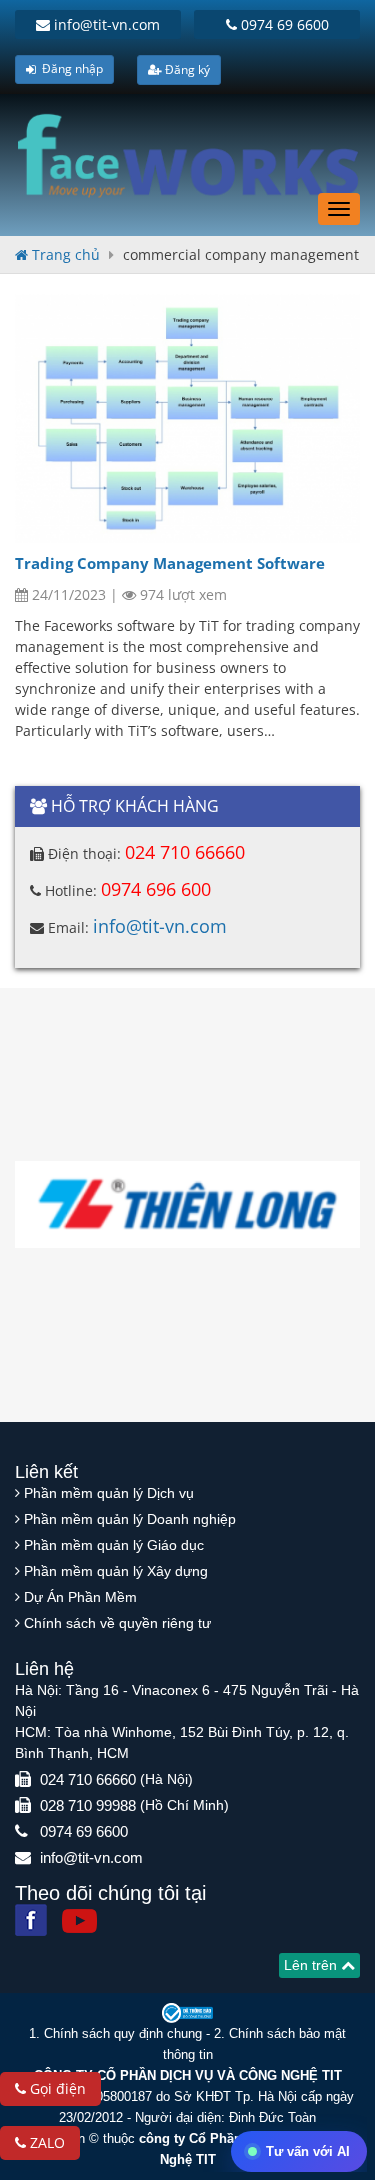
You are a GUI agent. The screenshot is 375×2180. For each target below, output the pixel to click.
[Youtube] (79, 1921)
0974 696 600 (156, 889)
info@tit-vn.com (105, 24)
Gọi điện (56, 2088)
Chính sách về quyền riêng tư (117, 1623)
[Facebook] (31, 1920)
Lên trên (312, 1965)
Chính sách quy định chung (123, 2033)
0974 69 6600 (283, 24)
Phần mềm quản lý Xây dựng (116, 1571)
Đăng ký (186, 69)
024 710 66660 (185, 852)
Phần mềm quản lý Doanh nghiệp (130, 1519)
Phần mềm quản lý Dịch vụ (109, 1493)
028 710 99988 (88, 1805)
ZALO (45, 2142)
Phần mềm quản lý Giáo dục (114, 1545)
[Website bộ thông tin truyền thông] (188, 2011)
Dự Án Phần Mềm (80, 1597)
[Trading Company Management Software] (187, 418)
